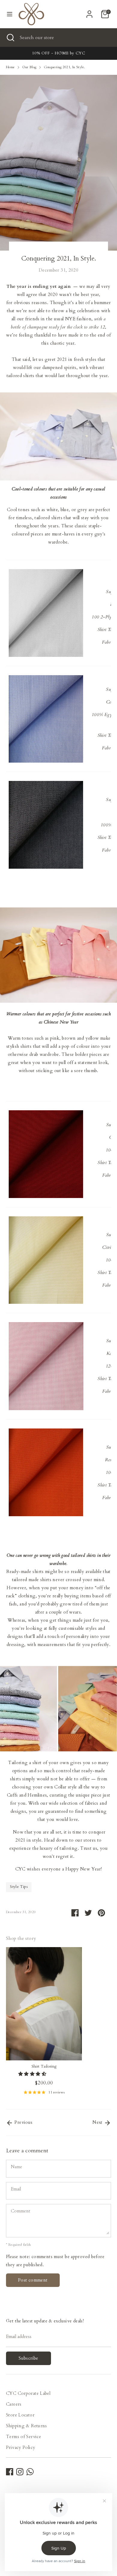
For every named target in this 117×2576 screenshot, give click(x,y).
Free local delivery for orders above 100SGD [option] (58, 53)
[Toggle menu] (10, 14)
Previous (23, 2122)
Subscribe (28, 2358)
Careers (14, 2404)
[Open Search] (10, 38)
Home (10, 67)
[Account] (89, 12)
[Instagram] (20, 2472)
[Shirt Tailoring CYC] (46, 719)
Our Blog (29, 67)
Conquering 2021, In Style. (64, 67)
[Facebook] (10, 2472)
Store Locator (20, 2415)
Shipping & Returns (27, 2426)
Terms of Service (24, 2437)
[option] (41, 2024)
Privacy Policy (21, 2447)
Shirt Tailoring (44, 2066)
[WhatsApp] (30, 2472)
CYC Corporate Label (28, 2393)
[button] (33, 2074)
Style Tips (19, 1887)
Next (98, 2122)
